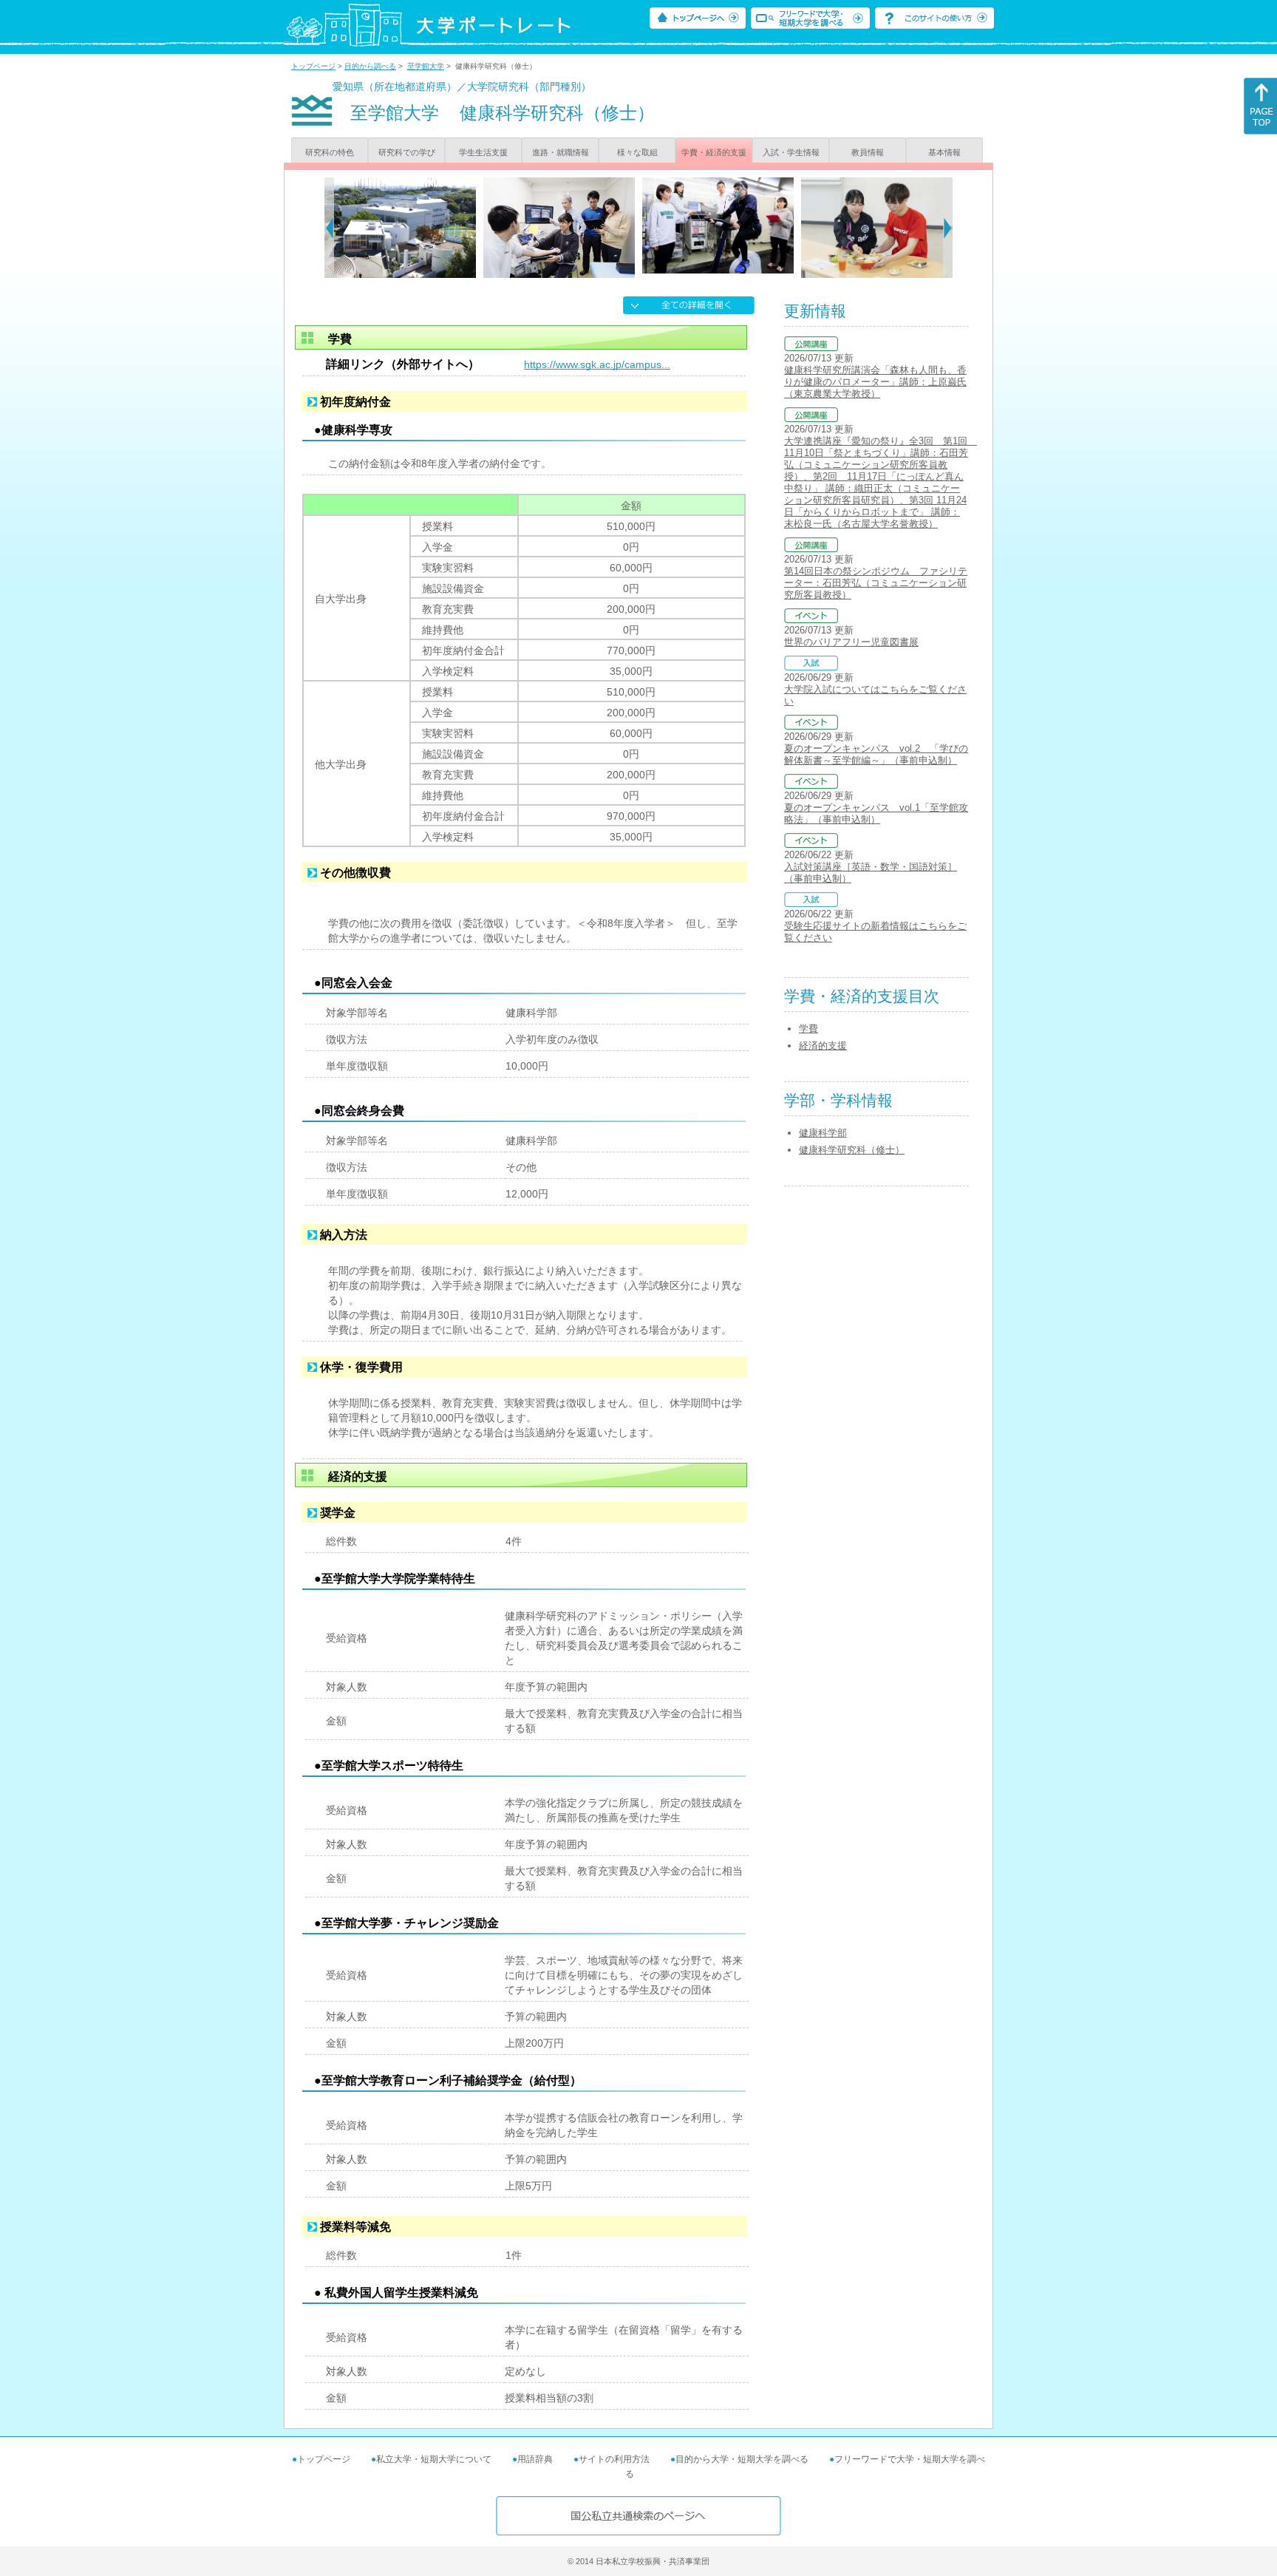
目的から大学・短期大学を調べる (742, 2459)
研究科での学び (407, 152)
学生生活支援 (483, 152)
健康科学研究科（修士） (852, 1150)
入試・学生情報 (791, 152)
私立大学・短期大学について (434, 2459)
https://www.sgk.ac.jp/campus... (597, 364)
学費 (808, 1029)
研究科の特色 (330, 152)
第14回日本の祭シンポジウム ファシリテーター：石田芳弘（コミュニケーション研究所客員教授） (876, 583)
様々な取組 (637, 152)
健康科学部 (823, 1133)
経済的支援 (823, 1046)
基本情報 (944, 152)
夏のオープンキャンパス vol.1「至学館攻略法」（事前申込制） (876, 813)
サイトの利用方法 (614, 2459)
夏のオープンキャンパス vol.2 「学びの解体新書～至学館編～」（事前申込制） (876, 754)
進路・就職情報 (561, 152)
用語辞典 (535, 2459)
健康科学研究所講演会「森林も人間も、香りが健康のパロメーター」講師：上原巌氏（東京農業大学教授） (875, 382)
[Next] (948, 228)
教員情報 (868, 152)
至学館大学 (426, 66)
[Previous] (329, 228)
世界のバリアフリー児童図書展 (851, 642)
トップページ (313, 66)
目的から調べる (370, 66)
